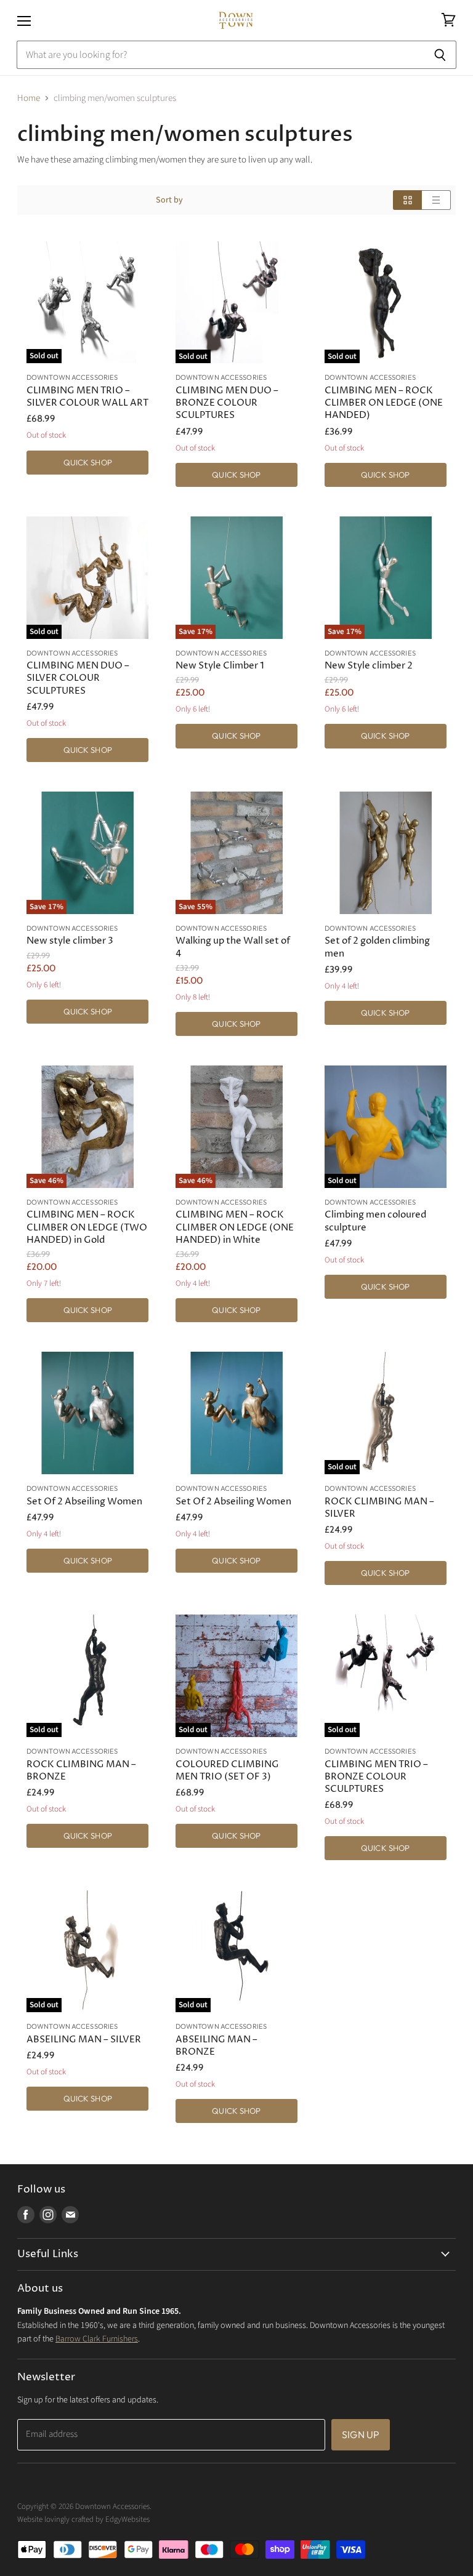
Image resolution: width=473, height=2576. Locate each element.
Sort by (169, 200)
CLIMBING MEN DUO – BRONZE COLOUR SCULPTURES (227, 403)
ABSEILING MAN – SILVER (84, 2040)
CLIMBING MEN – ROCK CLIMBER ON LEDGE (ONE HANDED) (384, 403)
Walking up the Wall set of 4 (233, 947)
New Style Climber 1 (220, 666)
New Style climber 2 (369, 666)
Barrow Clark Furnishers (97, 2339)
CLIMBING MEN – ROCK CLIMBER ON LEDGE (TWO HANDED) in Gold (87, 1227)
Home (29, 98)
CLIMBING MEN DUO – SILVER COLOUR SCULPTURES (78, 678)
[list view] (436, 200)
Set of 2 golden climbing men (377, 947)
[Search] (440, 55)
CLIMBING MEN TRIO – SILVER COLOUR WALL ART (87, 397)
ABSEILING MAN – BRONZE (216, 2046)
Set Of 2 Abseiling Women (84, 1502)
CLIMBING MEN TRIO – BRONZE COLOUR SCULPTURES (376, 1777)
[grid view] (407, 200)
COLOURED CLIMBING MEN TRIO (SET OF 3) (227, 1771)
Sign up (361, 2434)
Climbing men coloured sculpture (375, 1221)
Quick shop (88, 462)
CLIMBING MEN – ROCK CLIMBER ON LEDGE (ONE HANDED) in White (235, 1227)
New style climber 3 (70, 941)
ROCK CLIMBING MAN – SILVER (379, 1508)
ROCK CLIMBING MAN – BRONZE (81, 1771)
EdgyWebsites (127, 2519)
